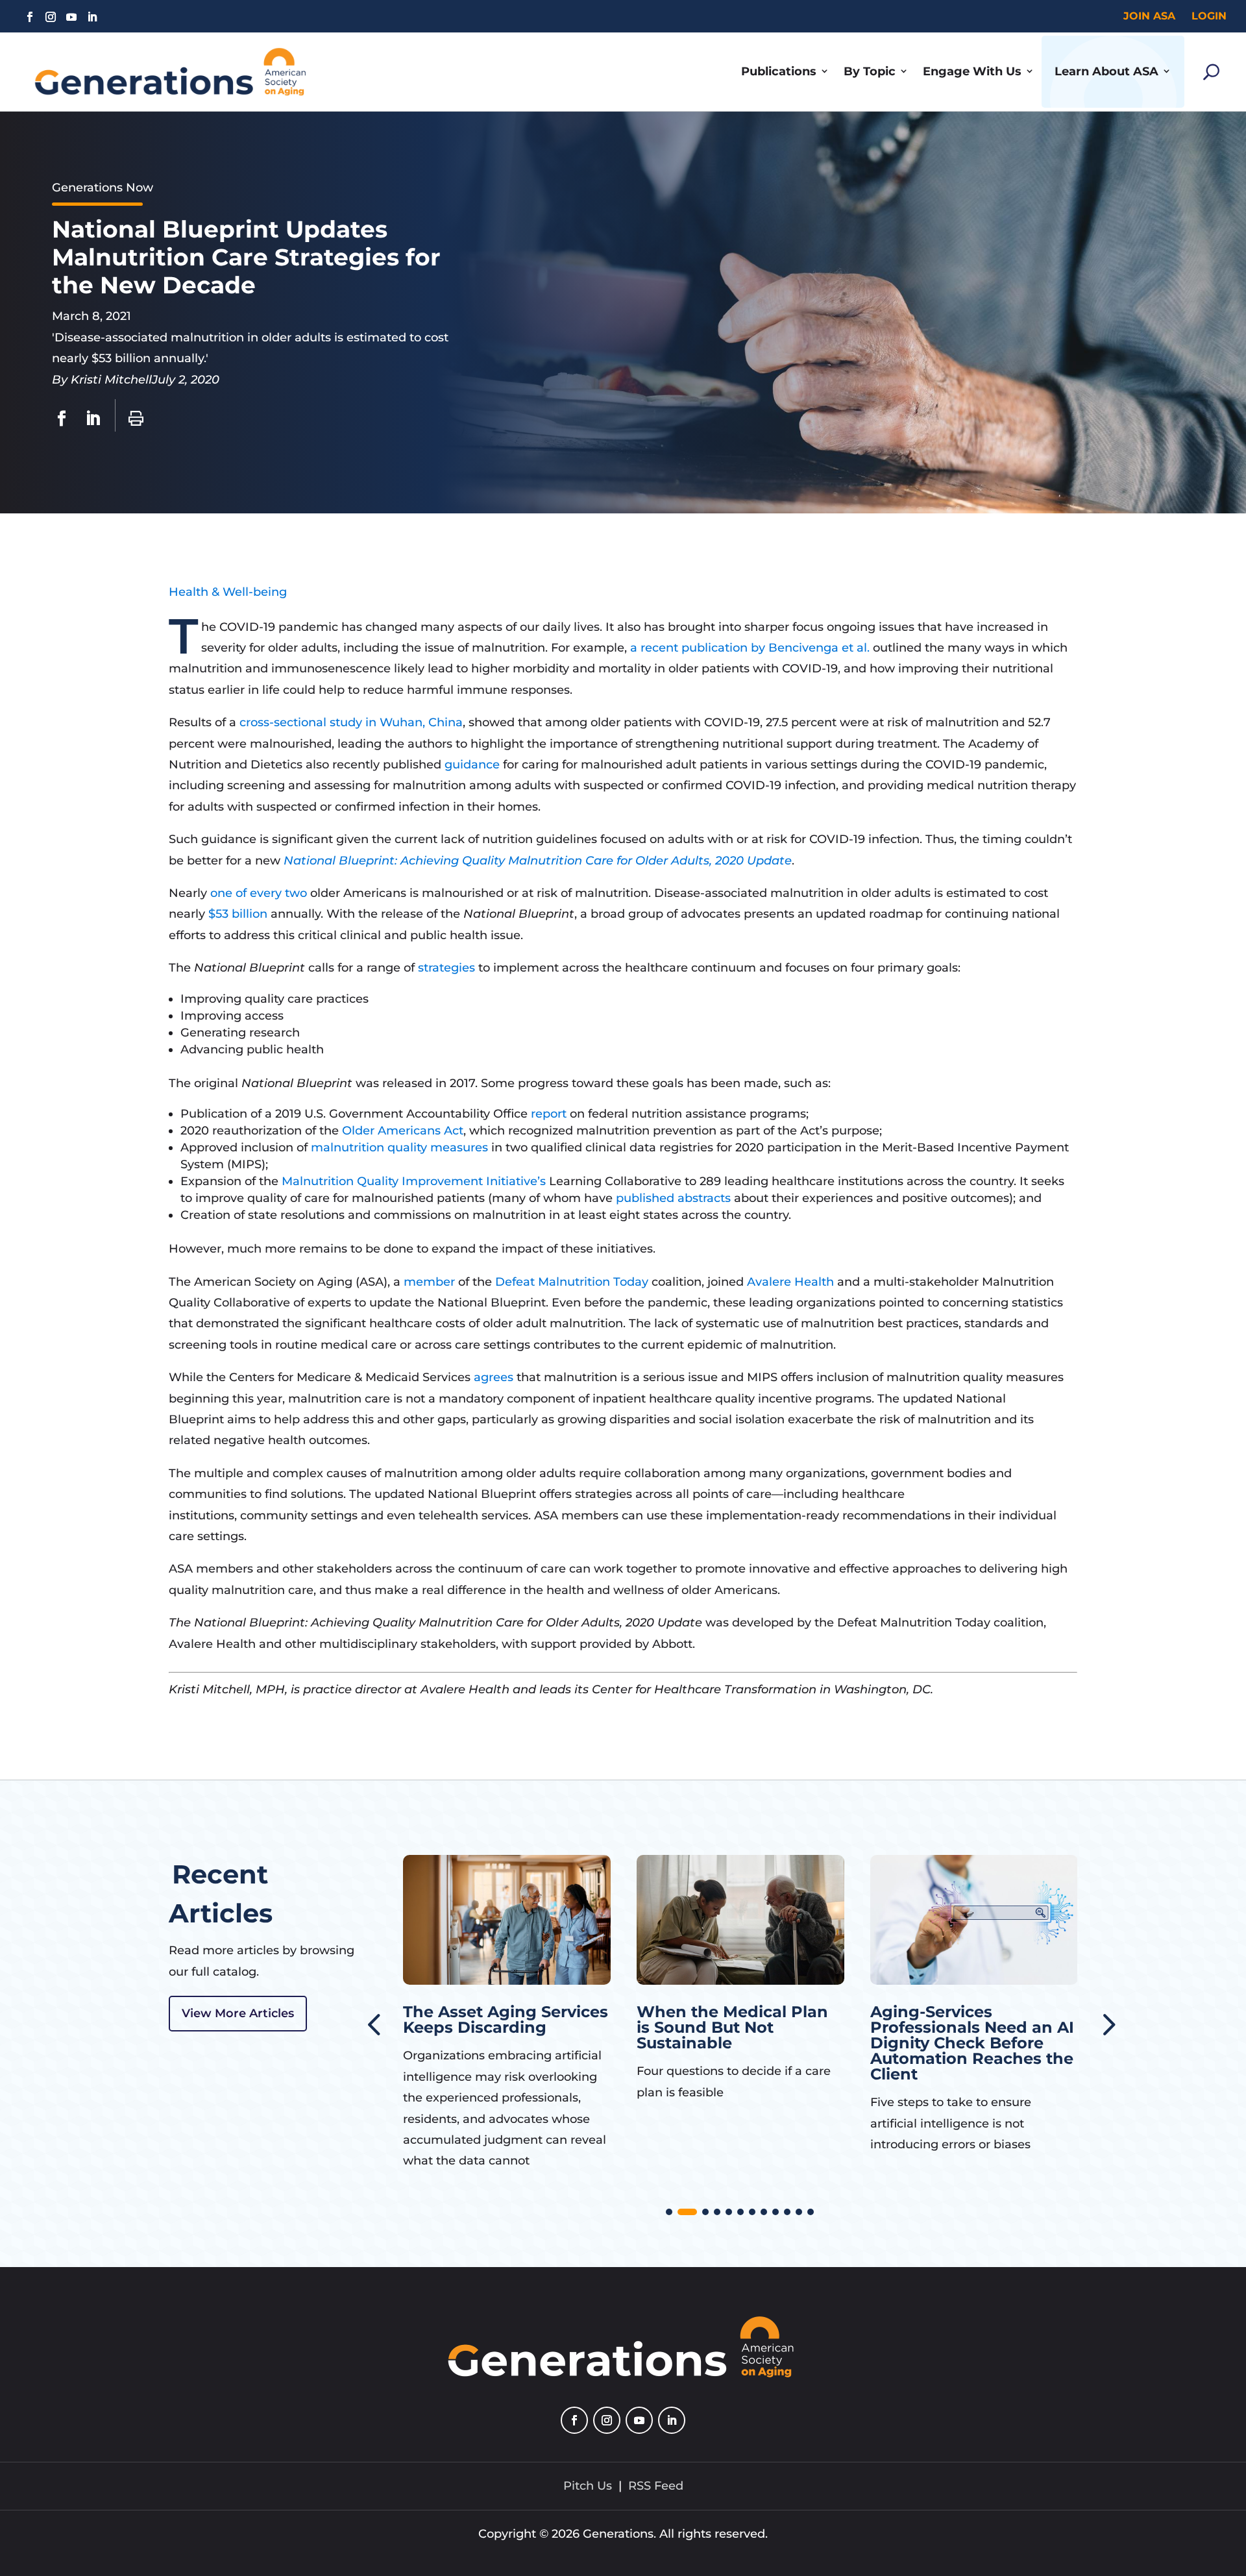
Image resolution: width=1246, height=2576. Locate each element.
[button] (1106, 2023)
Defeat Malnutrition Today (572, 1282)
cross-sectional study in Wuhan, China (351, 722)
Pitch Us (588, 2486)
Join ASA (1149, 16)
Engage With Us (972, 71)
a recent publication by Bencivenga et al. (750, 648)
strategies (448, 968)
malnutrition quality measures (399, 1147)
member (431, 1282)
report (550, 1114)
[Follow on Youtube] (71, 17)
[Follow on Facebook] (30, 17)
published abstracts (673, 1198)
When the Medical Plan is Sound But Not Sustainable (499, 2027)
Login (1209, 16)
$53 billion (238, 914)
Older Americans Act (403, 1131)
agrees (495, 1377)
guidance (474, 765)
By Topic (870, 71)
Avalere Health (790, 1282)
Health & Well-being (228, 592)
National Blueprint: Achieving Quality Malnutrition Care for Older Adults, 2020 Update (538, 861)
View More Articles (238, 2013)
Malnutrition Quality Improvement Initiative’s (414, 1181)
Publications (779, 71)
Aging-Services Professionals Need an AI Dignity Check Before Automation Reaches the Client (739, 2043)
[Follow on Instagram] (51, 17)
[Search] (1211, 72)
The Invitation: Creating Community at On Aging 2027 (969, 2027)
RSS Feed (656, 2486)
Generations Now (103, 188)
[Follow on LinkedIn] (92, 17)
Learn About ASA (1106, 71)
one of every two (259, 893)
